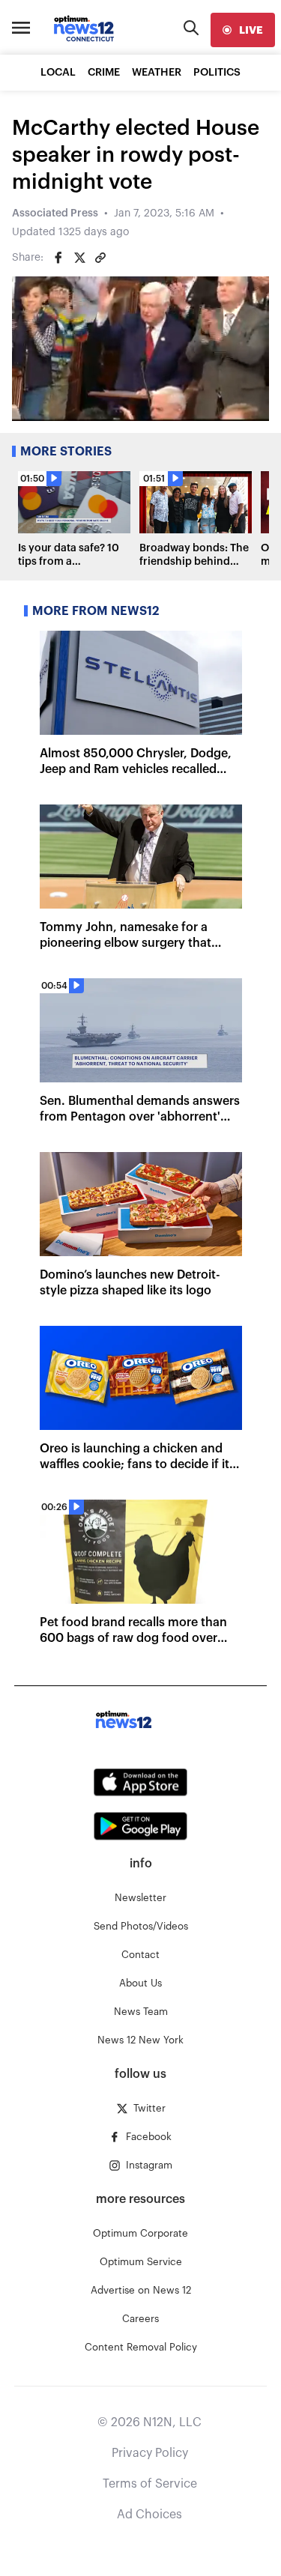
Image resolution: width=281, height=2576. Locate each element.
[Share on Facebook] (58, 258)
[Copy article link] (100, 258)
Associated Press (55, 213)
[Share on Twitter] (79, 258)
